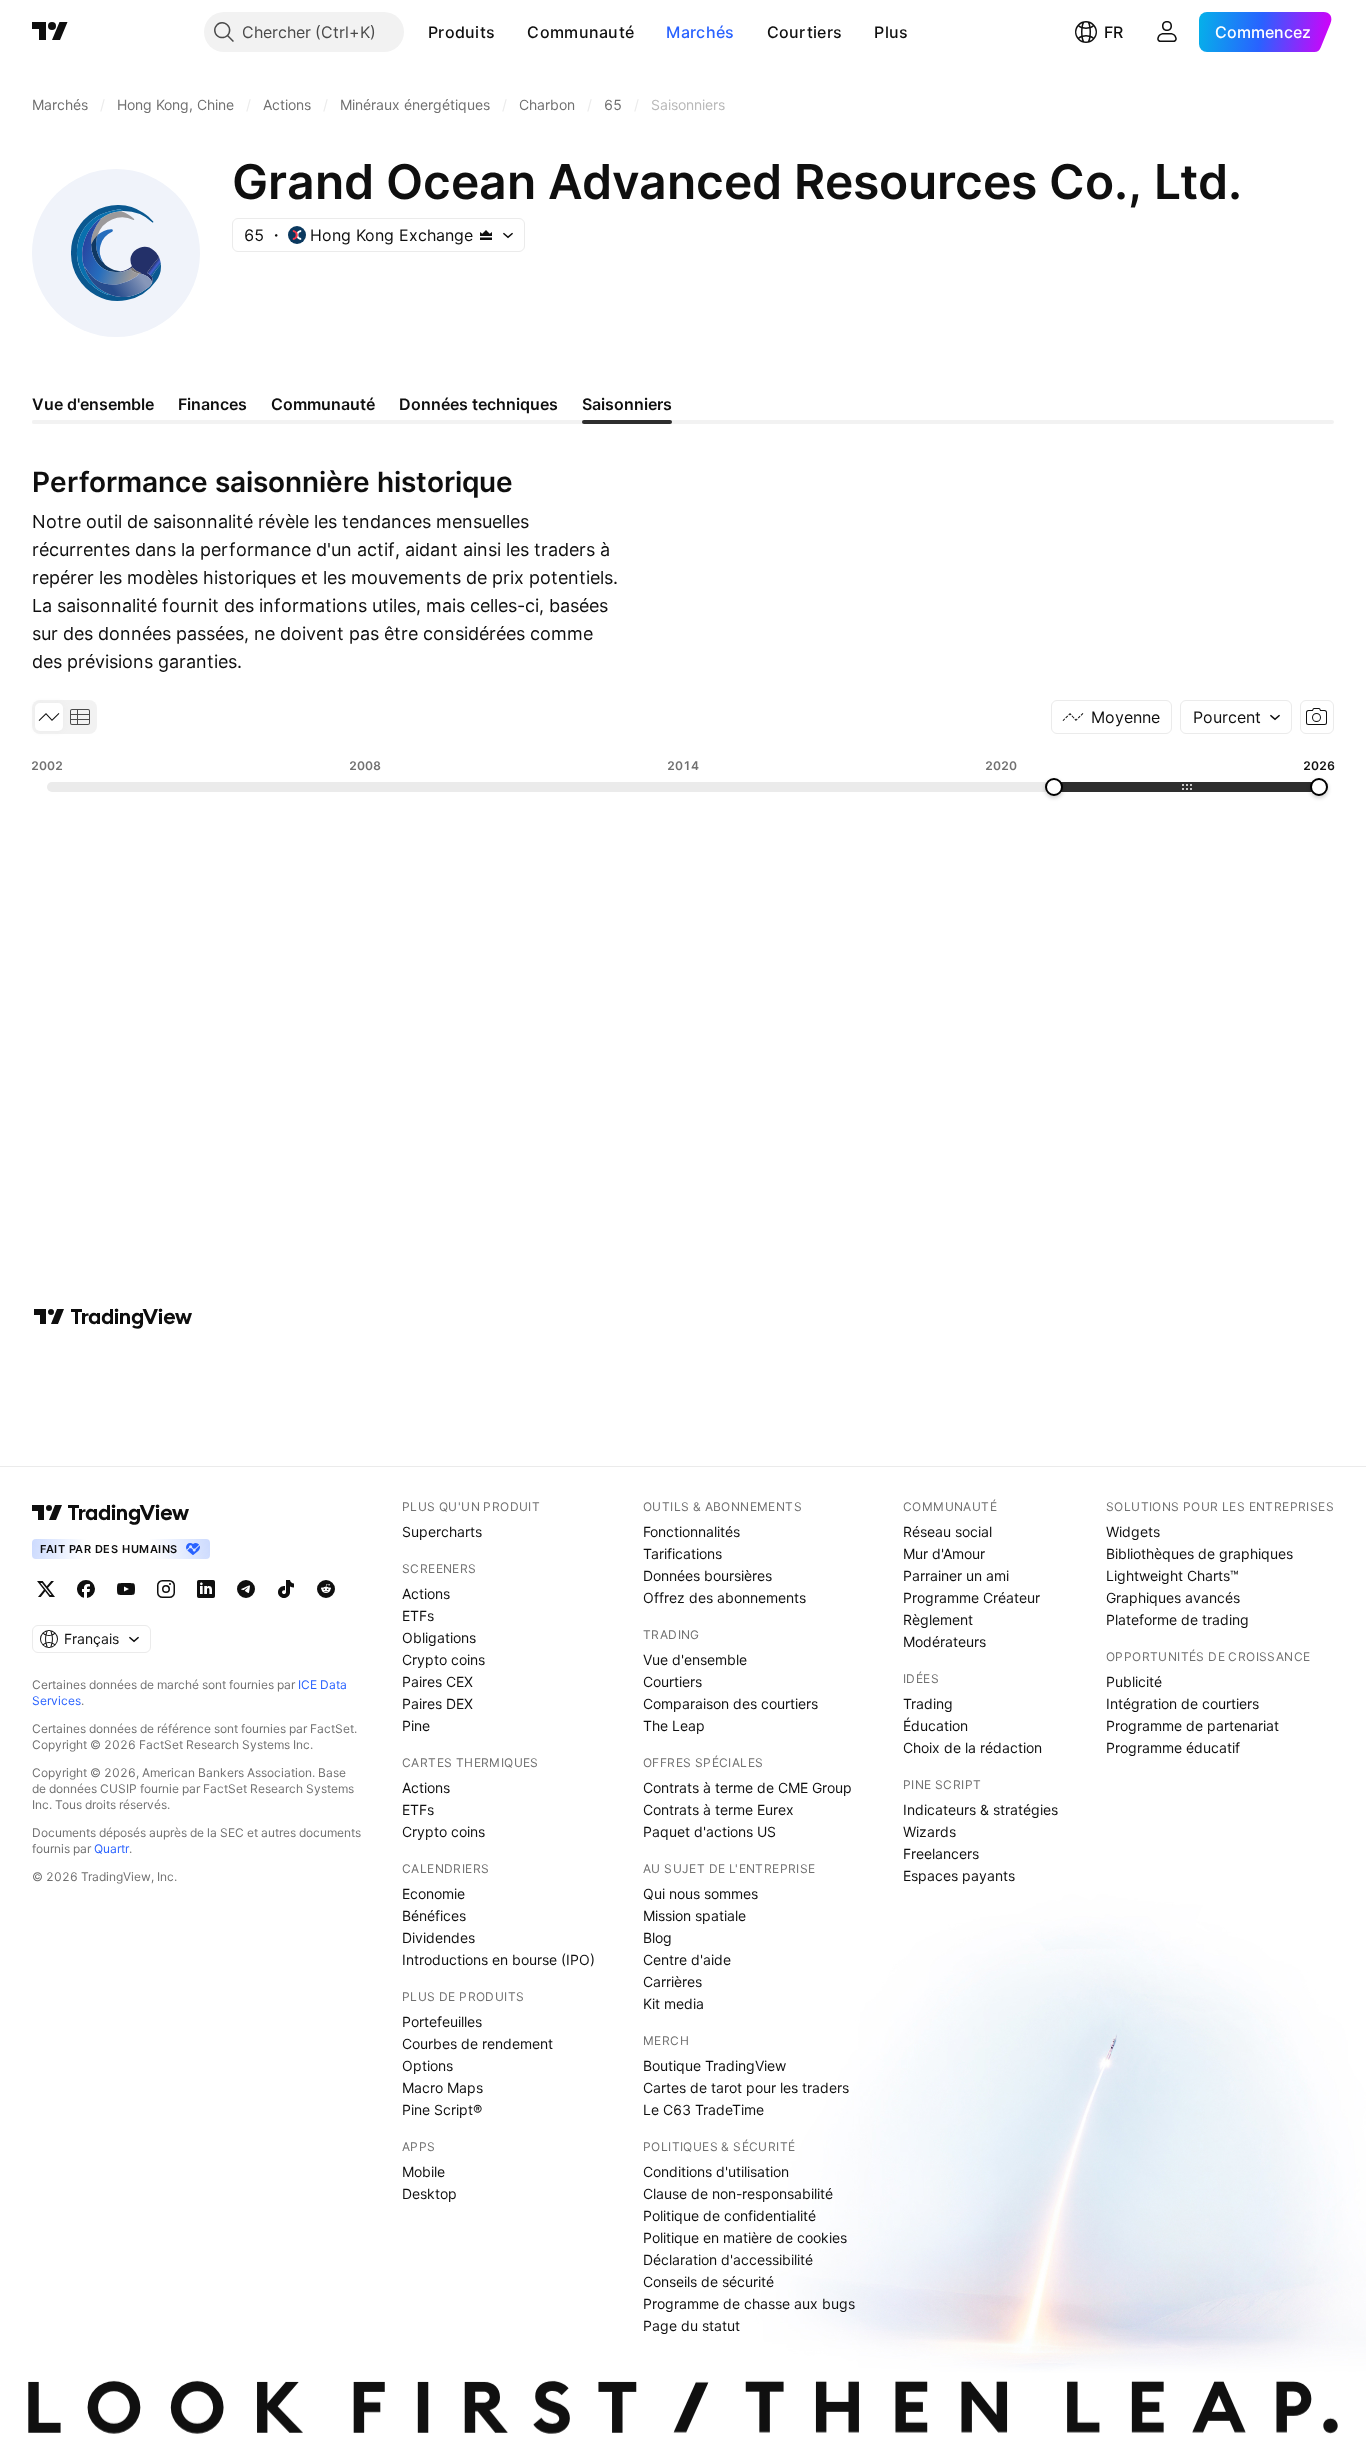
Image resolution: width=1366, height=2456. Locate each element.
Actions (426, 1593)
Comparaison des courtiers (730, 1703)
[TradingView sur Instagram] (166, 1589)
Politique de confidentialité (729, 2215)
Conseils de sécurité (708, 2281)
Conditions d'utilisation (716, 2171)
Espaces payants (959, 1875)
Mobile (423, 2171)
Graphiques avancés (1173, 1597)
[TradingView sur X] (46, 1589)
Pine (416, 1725)
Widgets (1133, 1531)
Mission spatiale (694, 1915)
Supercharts (442, 1531)
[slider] (1054, 787)
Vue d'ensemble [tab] (93, 404)
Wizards (929, 1831)
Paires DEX (437, 1703)
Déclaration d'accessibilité (728, 2259)
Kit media (673, 2003)
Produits (461, 32)
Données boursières (707, 1575)
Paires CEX (437, 1681)
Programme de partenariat (1192, 1725)
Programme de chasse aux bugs (749, 2303)
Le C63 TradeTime (703, 2109)
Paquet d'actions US (709, 1831)
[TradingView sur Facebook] (86, 1589)
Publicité (1134, 1681)
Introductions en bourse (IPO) (498, 1959)
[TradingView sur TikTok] (286, 1589)
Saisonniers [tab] (627, 404)
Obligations (439, 1637)
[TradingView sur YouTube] (126, 1589)
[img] (486, 235)
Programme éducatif (1173, 1747)
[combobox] (1236, 717)
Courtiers (805, 32)
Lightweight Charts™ (1172, 1575)
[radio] (49, 717)
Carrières (672, 1981)
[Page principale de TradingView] (50, 32)
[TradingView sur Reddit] (326, 1589)
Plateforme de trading (1177, 1619)
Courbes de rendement (477, 2043)
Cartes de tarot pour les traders (746, 2087)
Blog (657, 1937)
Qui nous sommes (700, 1893)
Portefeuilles (442, 2021)
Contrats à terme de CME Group (747, 1787)
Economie (433, 1893)
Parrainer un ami (956, 1575)
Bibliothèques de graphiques (1199, 1553)
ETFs (418, 1615)
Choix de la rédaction (972, 1747)
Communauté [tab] (323, 404)
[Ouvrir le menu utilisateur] (1167, 32)
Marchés (700, 32)
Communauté (580, 32)
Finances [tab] (212, 404)
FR (1113, 32)
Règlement (938, 1619)
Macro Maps (442, 2087)
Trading (928, 1703)
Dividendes (438, 1937)
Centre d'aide (687, 1959)
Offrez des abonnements (724, 1597)
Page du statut (691, 2325)
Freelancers (941, 1853)
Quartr (111, 1848)
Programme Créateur (971, 1597)
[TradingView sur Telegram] (246, 1589)
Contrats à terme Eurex (718, 1809)
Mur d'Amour (944, 1553)
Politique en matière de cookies (745, 2237)
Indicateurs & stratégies (980, 1809)
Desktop (429, 2193)
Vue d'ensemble (695, 1659)
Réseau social (947, 1531)
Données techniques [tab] (478, 404)
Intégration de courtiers (1182, 1703)
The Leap (674, 1725)
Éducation (935, 1725)
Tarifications (682, 1553)
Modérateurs (944, 1641)
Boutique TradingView (714, 2065)
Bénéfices (434, 1915)
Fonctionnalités (691, 1531)
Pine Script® (442, 2109)
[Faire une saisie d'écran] (1317, 717)
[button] (510, 32)
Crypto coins (443, 1659)
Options (427, 2065)
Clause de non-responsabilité (738, 2193)
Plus (891, 32)
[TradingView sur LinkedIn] (206, 1589)
